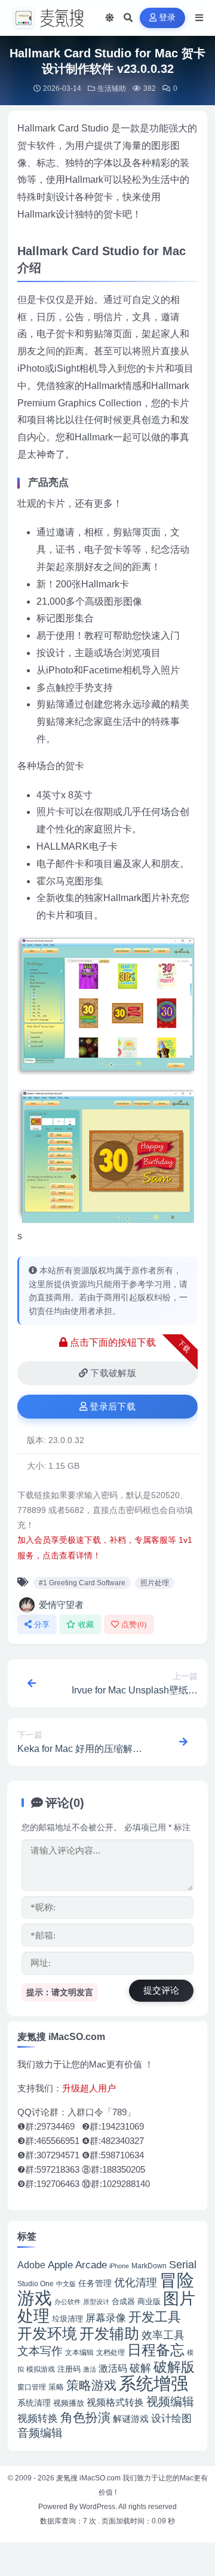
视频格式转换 (115, 2402)
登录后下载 (113, 1407)
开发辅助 (109, 2333)
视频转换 (38, 2418)
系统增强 (153, 2384)
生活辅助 (112, 88)
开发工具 (155, 2317)
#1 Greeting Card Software (82, 1583)
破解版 (174, 2367)
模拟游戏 (41, 2369)
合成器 (123, 2301)
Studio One (36, 2284)
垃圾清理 (67, 2319)
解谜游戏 (131, 2419)
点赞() (134, 1624)
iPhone (119, 2266)
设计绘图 (171, 2419)
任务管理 (95, 2284)
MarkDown (149, 2266)
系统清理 (34, 2403)
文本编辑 (79, 2352)
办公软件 (67, 2302)
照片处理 (155, 1583)
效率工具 (163, 2335)
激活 (90, 2369)
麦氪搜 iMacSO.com (89, 2478)
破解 (140, 2368)
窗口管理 (32, 2387)
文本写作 (40, 2351)
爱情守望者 (61, 1605)
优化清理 (136, 2283)
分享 (42, 1624)
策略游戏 (91, 2385)
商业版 (149, 2301)
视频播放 (69, 2403)
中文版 (66, 2284)
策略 (56, 2387)
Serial (183, 2265)
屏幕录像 (106, 2318)
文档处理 (110, 2353)
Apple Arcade (77, 2265)
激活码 (113, 2368)
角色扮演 (85, 2417)
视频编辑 (170, 2402)
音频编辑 (40, 2433)
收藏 (86, 1624)
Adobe (31, 2265)
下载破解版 (113, 1373)
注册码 (69, 2369)
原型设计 (96, 2302)
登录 (168, 18)
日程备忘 (156, 2350)
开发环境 (47, 2334)
